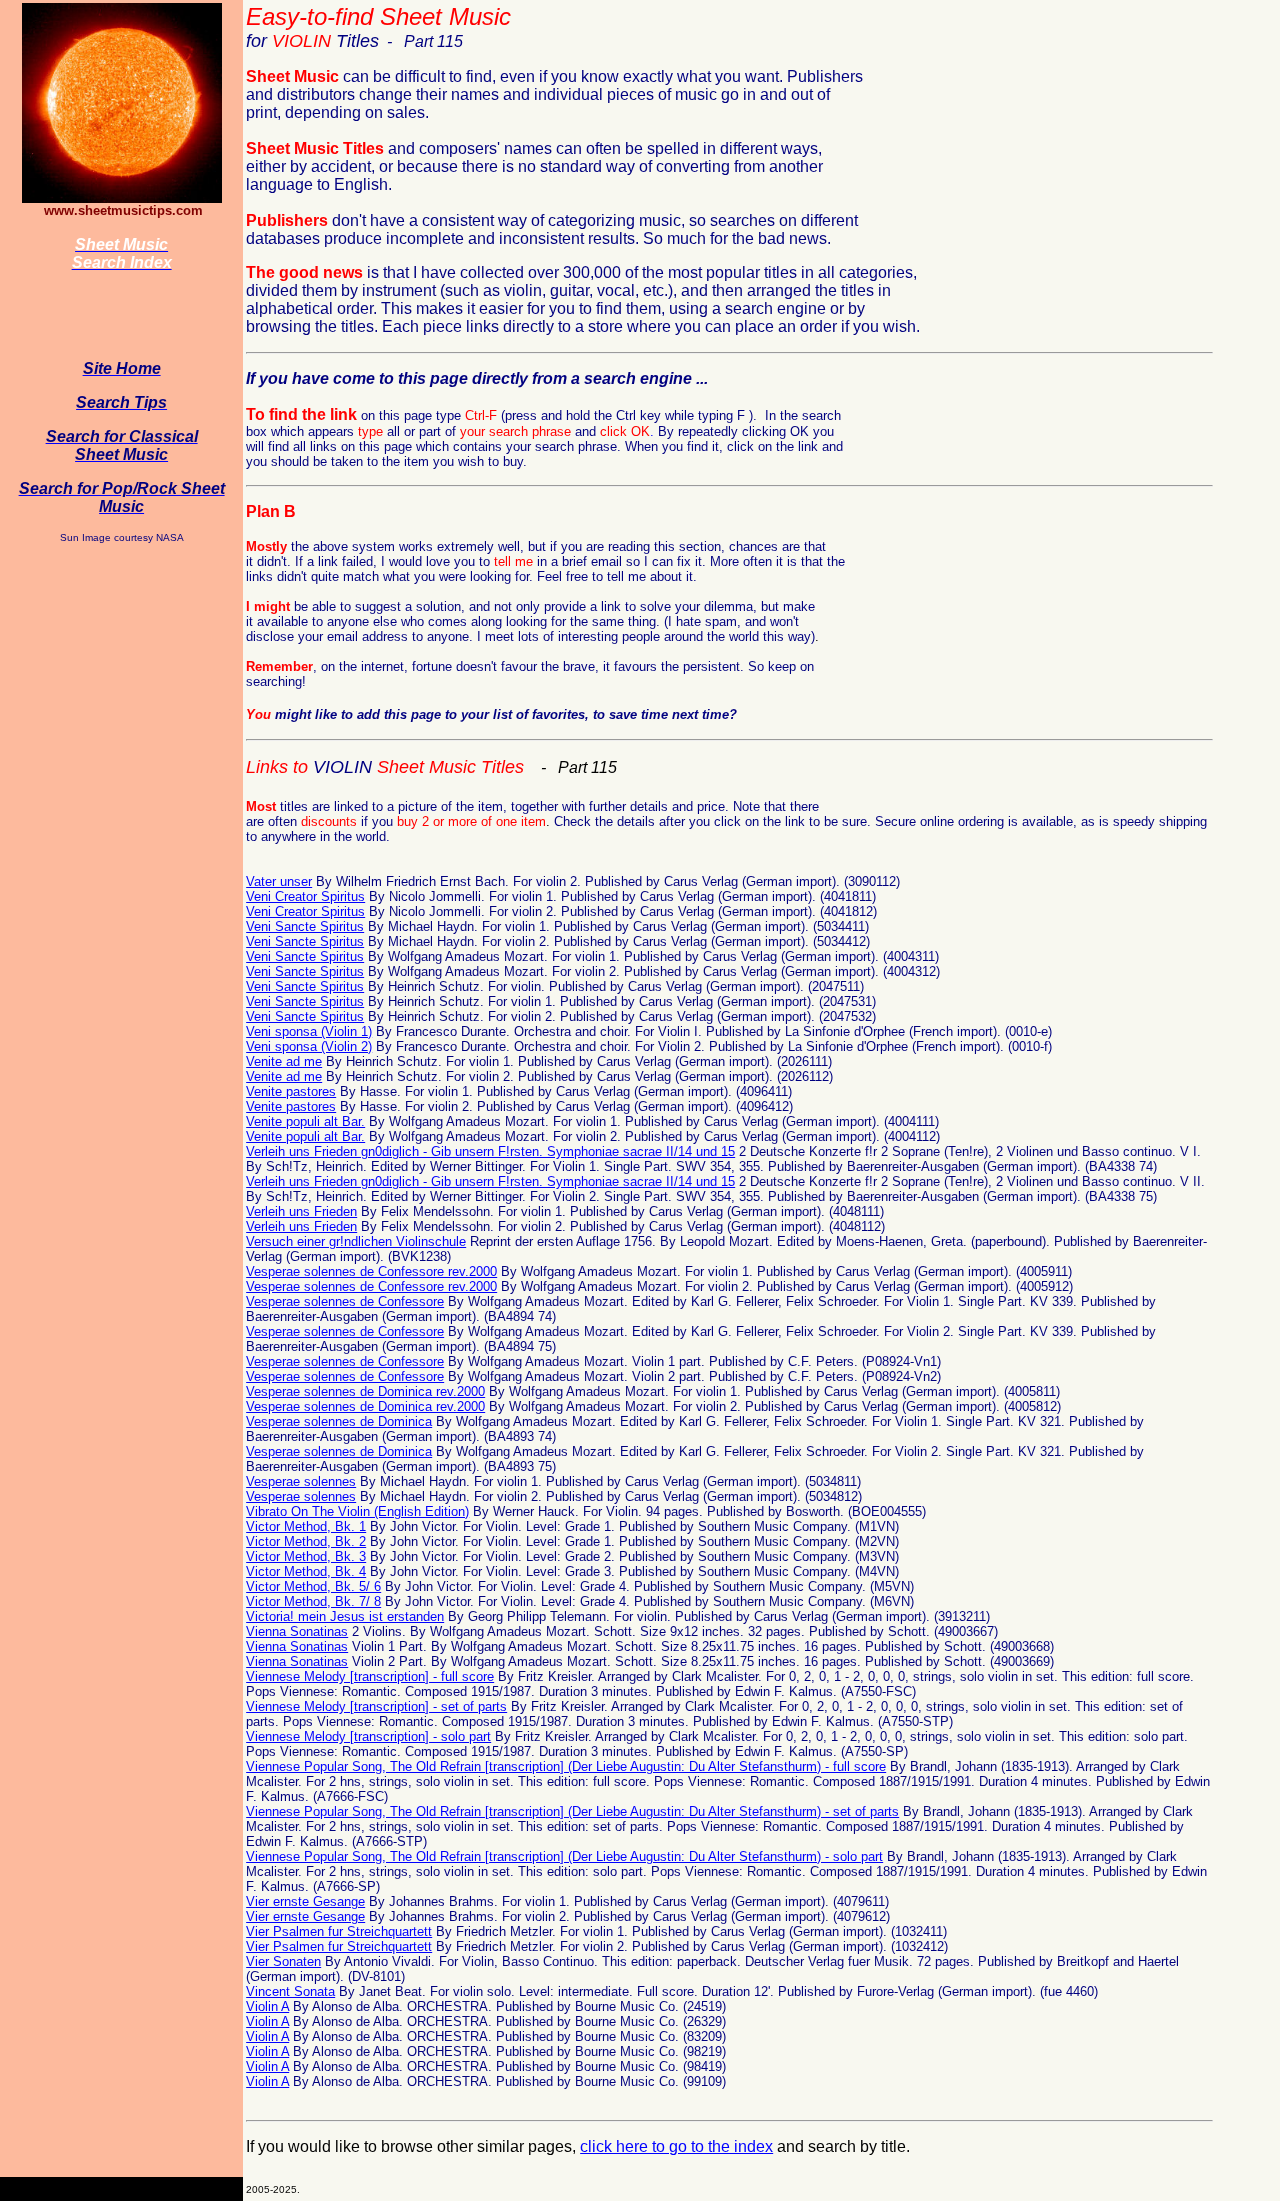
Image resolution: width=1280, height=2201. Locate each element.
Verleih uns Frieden (301, 1211)
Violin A (267, 2006)
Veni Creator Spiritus (305, 896)
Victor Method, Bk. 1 (306, 1526)
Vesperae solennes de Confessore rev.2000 (371, 1271)
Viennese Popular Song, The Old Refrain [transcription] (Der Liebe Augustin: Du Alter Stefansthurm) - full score (566, 1766)
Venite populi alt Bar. (305, 1121)
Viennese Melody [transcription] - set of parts (376, 1706)
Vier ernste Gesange (305, 1901)
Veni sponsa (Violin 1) (309, 1031)
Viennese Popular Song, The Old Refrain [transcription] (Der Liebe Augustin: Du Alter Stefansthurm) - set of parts (572, 1811)
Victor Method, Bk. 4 (306, 1571)
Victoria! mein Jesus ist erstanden (345, 1616)
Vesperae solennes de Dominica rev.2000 (365, 1391)
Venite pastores (291, 1091)
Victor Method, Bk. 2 (306, 1541)
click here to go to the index (676, 2146)
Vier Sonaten (283, 1961)
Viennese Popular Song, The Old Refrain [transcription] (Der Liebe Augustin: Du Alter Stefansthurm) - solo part (564, 1856)
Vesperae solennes (301, 1481)
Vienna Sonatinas (297, 1631)
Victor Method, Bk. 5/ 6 (313, 1586)
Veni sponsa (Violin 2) (309, 1046)
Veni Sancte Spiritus (305, 926)
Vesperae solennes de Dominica (339, 1421)
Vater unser (279, 881)
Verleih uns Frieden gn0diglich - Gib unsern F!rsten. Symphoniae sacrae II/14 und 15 (490, 1151)
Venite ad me (284, 1061)
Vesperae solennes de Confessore (345, 1301)
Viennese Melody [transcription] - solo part (368, 1736)
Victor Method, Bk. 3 (306, 1556)
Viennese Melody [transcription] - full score (370, 1676)
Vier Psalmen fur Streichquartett (339, 1931)
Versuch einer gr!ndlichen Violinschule (356, 1241)
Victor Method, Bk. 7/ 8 (313, 1601)
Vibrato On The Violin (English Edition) (357, 1511)
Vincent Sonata (290, 1991)
